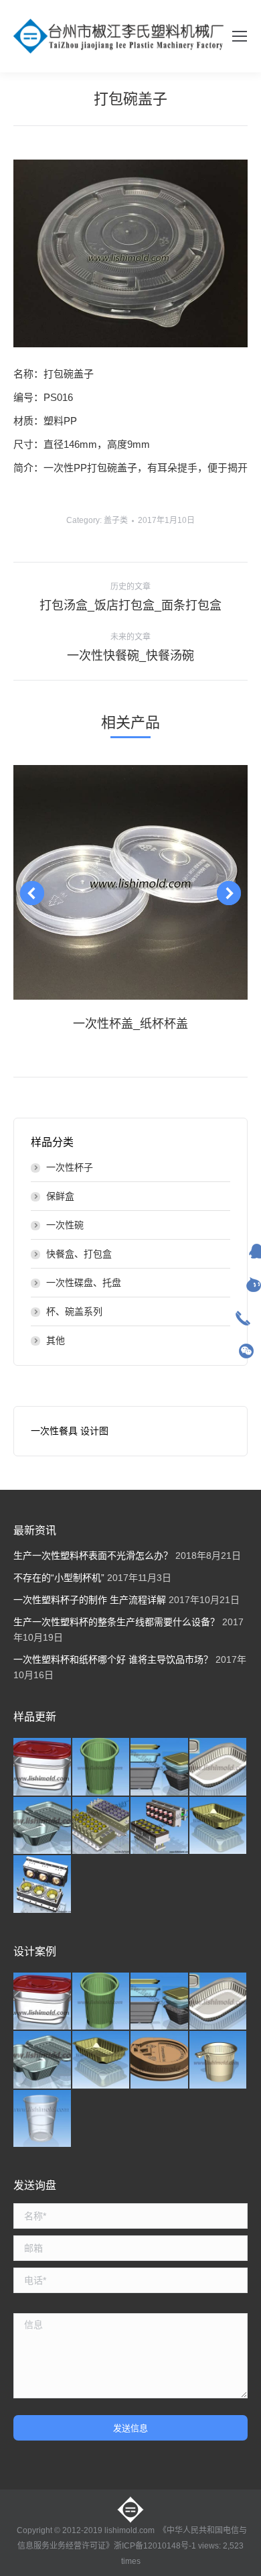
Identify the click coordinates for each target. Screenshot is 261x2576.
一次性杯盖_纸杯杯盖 (130, 1024)
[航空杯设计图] (43, 2119)
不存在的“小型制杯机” (59, 1578)
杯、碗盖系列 (74, 1311)
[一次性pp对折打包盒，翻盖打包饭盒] (43, 1826)
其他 (56, 1340)
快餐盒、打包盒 (79, 1254)
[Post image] (130, 882)
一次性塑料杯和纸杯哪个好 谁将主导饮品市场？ (113, 1659)
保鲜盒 (60, 1196)
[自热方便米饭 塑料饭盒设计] (219, 1767)
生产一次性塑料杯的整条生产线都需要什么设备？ (116, 1622)
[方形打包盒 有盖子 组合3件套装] (160, 1767)
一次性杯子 (70, 1167)
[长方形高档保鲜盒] (43, 1767)
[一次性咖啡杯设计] (219, 2060)
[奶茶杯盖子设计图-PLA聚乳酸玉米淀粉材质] (160, 2060)
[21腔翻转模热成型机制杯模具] (102, 1826)
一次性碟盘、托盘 (84, 1283)
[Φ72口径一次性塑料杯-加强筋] (102, 1767)
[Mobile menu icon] (240, 36)
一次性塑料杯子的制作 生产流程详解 (90, 1600)
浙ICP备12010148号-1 (155, 2546)
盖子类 (116, 520)
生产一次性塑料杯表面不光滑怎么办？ (93, 1556)
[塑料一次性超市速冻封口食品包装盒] (219, 1826)
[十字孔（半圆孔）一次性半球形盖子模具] (160, 1826)
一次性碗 (65, 1225)
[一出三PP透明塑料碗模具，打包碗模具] (43, 1885)
